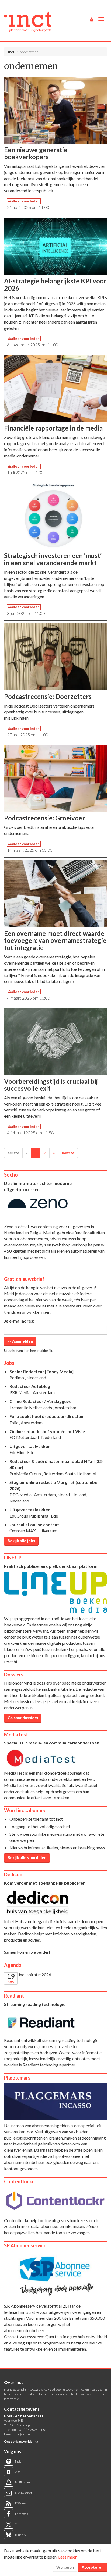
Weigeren (65, 2567)
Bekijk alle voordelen (27, 1858)
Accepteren (93, 2567)
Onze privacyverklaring (21, 2441)
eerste (13, 1153)
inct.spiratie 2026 (35, 1975)
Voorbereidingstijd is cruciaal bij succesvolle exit (51, 1085)
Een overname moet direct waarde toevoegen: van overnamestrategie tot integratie (55, 940)
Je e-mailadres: (19, 1321)
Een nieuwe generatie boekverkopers (36, 153)
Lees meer (67, 2557)
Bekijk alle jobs (21, 1541)
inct (11, 52)
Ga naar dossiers (23, 1718)
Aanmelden (22, 1341)
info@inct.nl (23, 2434)
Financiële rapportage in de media (53, 428)
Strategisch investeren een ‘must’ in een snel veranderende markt (53, 559)
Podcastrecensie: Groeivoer (44, 818)
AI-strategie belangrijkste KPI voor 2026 (55, 284)
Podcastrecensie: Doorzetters (48, 696)
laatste (68, 1153)
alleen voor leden (25, 201)
